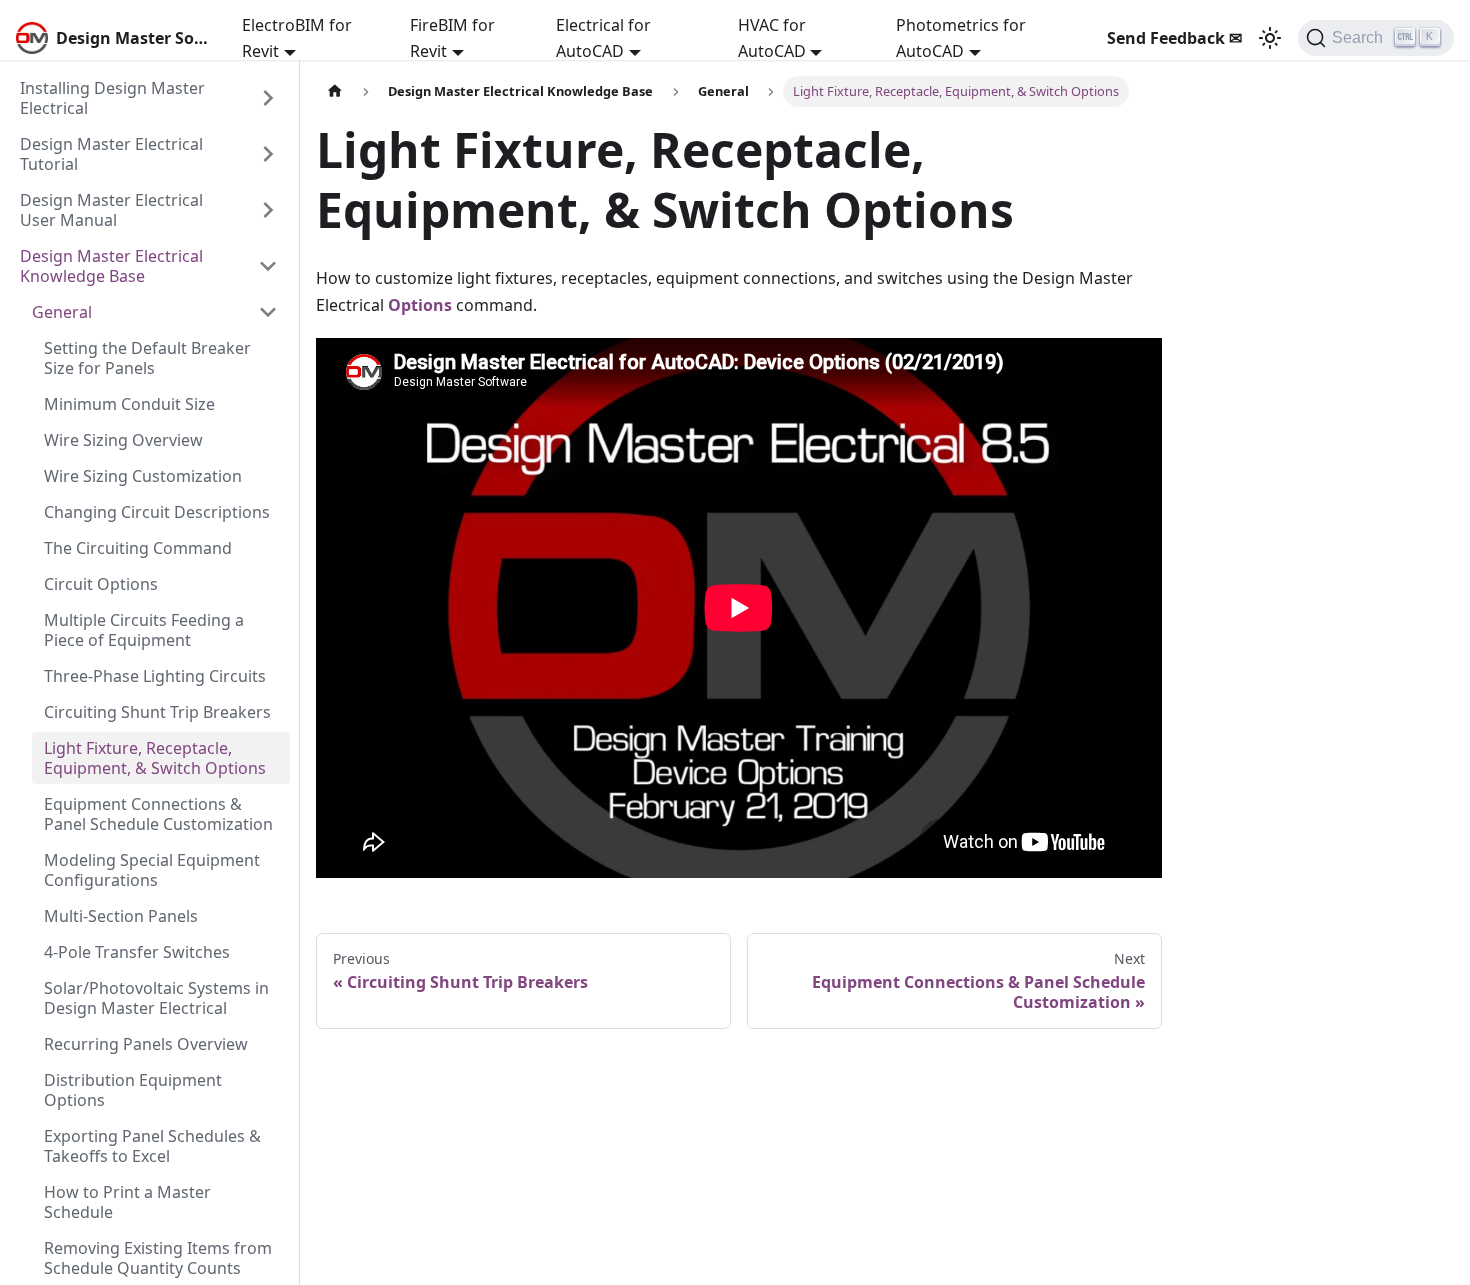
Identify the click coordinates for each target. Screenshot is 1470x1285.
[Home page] (335, 91)
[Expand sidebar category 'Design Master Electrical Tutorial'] (268, 154)
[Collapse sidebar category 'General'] (268, 312)
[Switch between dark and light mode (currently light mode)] (1270, 38)
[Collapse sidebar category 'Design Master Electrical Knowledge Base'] (268, 266)
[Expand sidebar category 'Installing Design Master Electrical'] (268, 98)
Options (420, 305)
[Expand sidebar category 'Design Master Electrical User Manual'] (268, 210)
